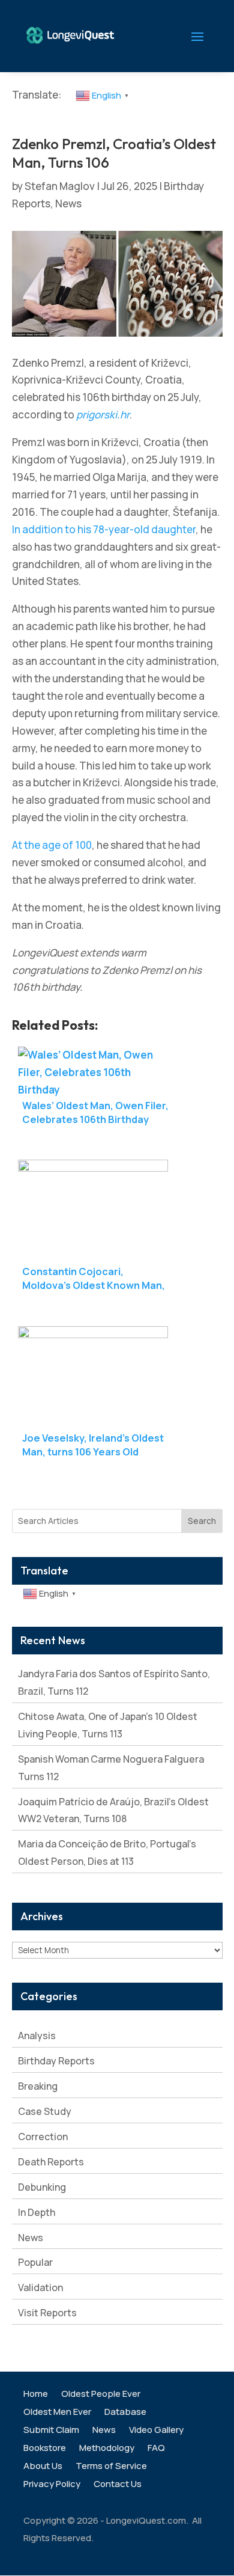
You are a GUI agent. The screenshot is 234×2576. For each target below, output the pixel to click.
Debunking (42, 2187)
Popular (35, 2262)
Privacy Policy (52, 2485)
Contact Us (118, 2485)
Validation (40, 2287)
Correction (43, 2137)
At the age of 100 (52, 845)
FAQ (156, 2449)
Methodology (107, 2449)
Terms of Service (111, 2467)
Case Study (45, 2111)
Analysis (37, 2036)
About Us (43, 2467)
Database (125, 2413)
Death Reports (51, 2162)
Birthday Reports (56, 2061)
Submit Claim (51, 2431)
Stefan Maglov (60, 186)
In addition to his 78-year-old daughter (104, 529)
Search (202, 1521)
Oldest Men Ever (57, 2413)
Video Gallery (156, 2431)
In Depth (37, 2212)
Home (36, 2395)
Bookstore (45, 2449)
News (68, 203)
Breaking (38, 2086)
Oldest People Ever (101, 2395)
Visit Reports (47, 2313)
